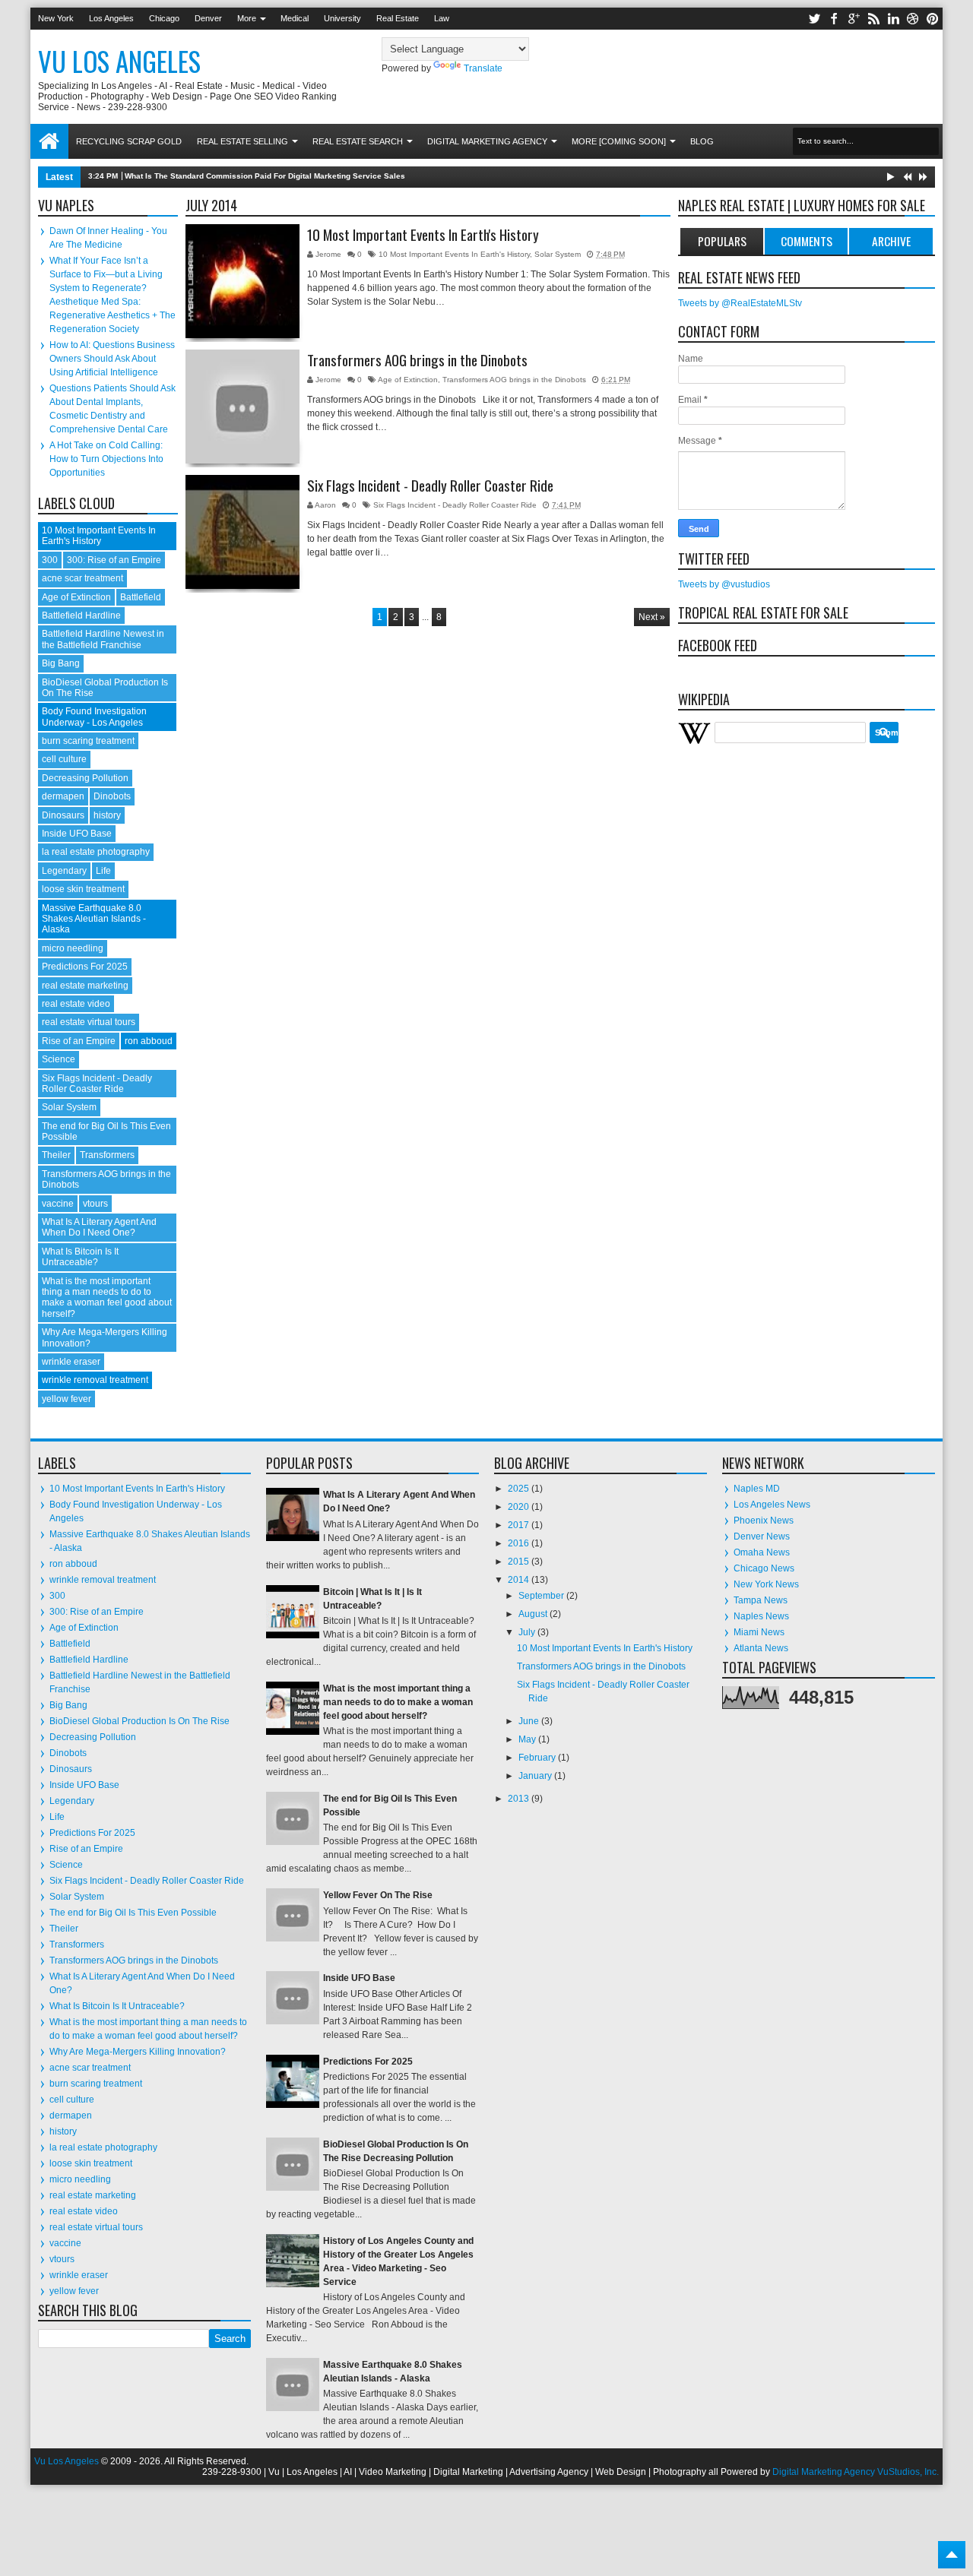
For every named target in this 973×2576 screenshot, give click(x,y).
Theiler (56, 1155)
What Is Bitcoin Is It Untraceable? (80, 1257)
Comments (807, 241)
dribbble (913, 19)
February (538, 1758)
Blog (702, 141)
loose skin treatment (83, 889)
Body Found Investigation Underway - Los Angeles (94, 717)
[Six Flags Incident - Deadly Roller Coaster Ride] (242, 532)
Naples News (761, 1616)
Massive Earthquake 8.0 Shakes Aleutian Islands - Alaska (94, 919)
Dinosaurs (63, 815)
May (528, 1739)
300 (50, 560)
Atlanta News (761, 1648)
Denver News (762, 1536)
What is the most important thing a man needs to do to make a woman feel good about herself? (107, 1297)
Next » (652, 617)
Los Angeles (111, 18)
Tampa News (761, 1600)
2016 (520, 1543)
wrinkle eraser (71, 1362)
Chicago (164, 18)
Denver (208, 18)
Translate (483, 68)
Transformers (107, 1155)
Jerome (330, 254)
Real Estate (398, 18)
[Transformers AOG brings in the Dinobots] (242, 407)
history (107, 815)
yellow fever (67, 1399)
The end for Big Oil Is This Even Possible (133, 1913)
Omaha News (762, 1552)
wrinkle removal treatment (95, 1380)
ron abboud (149, 1041)
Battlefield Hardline (81, 616)
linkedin (893, 19)
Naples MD (757, 1489)
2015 (520, 1562)
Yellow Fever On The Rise (378, 1895)
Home (49, 141)
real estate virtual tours (89, 1022)
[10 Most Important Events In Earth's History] (242, 281)
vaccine (58, 1204)
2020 (520, 1507)
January (536, 1776)
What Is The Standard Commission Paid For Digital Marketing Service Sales (265, 176)
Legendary (64, 871)
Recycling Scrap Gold (129, 141)
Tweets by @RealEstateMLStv (740, 303)
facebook (834, 19)
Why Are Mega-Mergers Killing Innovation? (138, 2052)
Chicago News (764, 1568)
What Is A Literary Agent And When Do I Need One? (99, 1227)
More (247, 18)
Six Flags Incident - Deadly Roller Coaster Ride (430, 486)
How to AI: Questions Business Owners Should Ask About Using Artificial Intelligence (112, 359)
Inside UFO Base (77, 834)
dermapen (63, 796)
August (534, 1614)
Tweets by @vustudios (724, 584)
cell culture (64, 759)
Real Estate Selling (242, 141)
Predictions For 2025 (85, 967)
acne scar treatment (82, 578)
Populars (722, 241)
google (854, 19)
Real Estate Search (358, 141)
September (542, 1596)
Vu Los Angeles (119, 61)
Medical (295, 18)
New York (56, 18)
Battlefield (141, 597)
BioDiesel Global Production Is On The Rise (139, 1721)
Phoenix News (764, 1521)
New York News (766, 1584)
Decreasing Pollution (85, 778)
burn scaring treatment (88, 741)
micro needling (73, 948)
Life (103, 871)
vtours (95, 1204)
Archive (891, 241)
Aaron (326, 505)
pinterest (933, 19)
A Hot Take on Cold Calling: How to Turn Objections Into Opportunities (106, 459)
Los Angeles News (772, 1505)
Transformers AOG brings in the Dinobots (417, 360)
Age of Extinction (408, 380)
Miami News (759, 1632)
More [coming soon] (619, 141)
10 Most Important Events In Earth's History (423, 235)
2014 (520, 1580)
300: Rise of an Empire (114, 560)
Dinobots (112, 796)
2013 (520, 1799)
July (528, 1632)
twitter (814, 19)
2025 (520, 1489)
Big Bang (61, 663)
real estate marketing (85, 986)
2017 (520, 1525)
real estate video (76, 1004)
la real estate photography (96, 852)
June (530, 1721)
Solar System (558, 254)
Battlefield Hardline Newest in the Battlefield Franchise (103, 639)
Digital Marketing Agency (487, 141)
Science (59, 1059)
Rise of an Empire (79, 1041)
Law (442, 18)
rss (873, 19)
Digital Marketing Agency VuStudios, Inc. (856, 2472)
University (342, 18)
